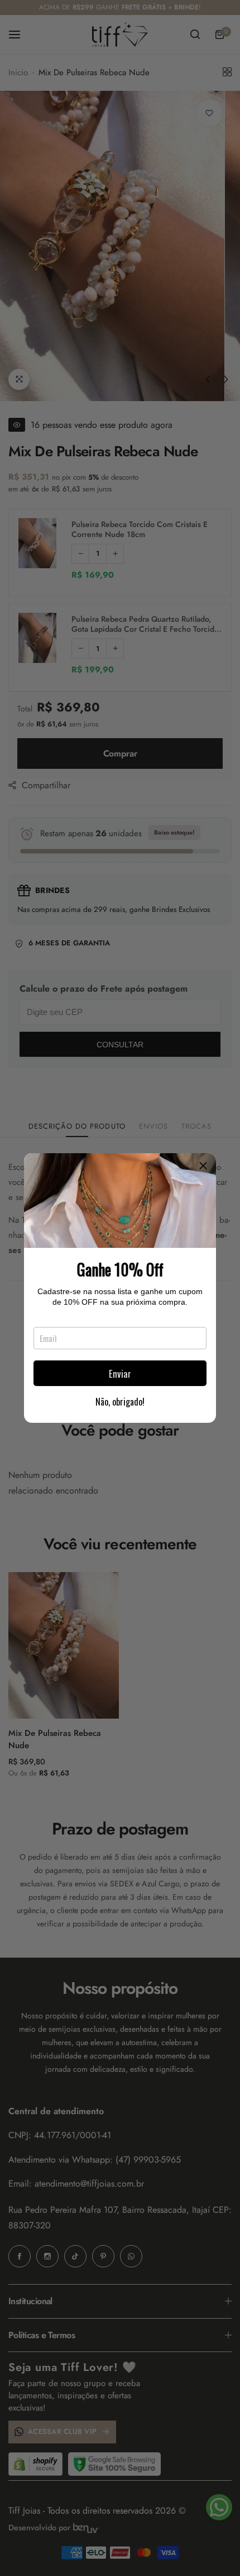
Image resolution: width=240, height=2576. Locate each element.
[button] (203, 1166)
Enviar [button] (120, 1374)
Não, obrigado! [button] (120, 1402)
